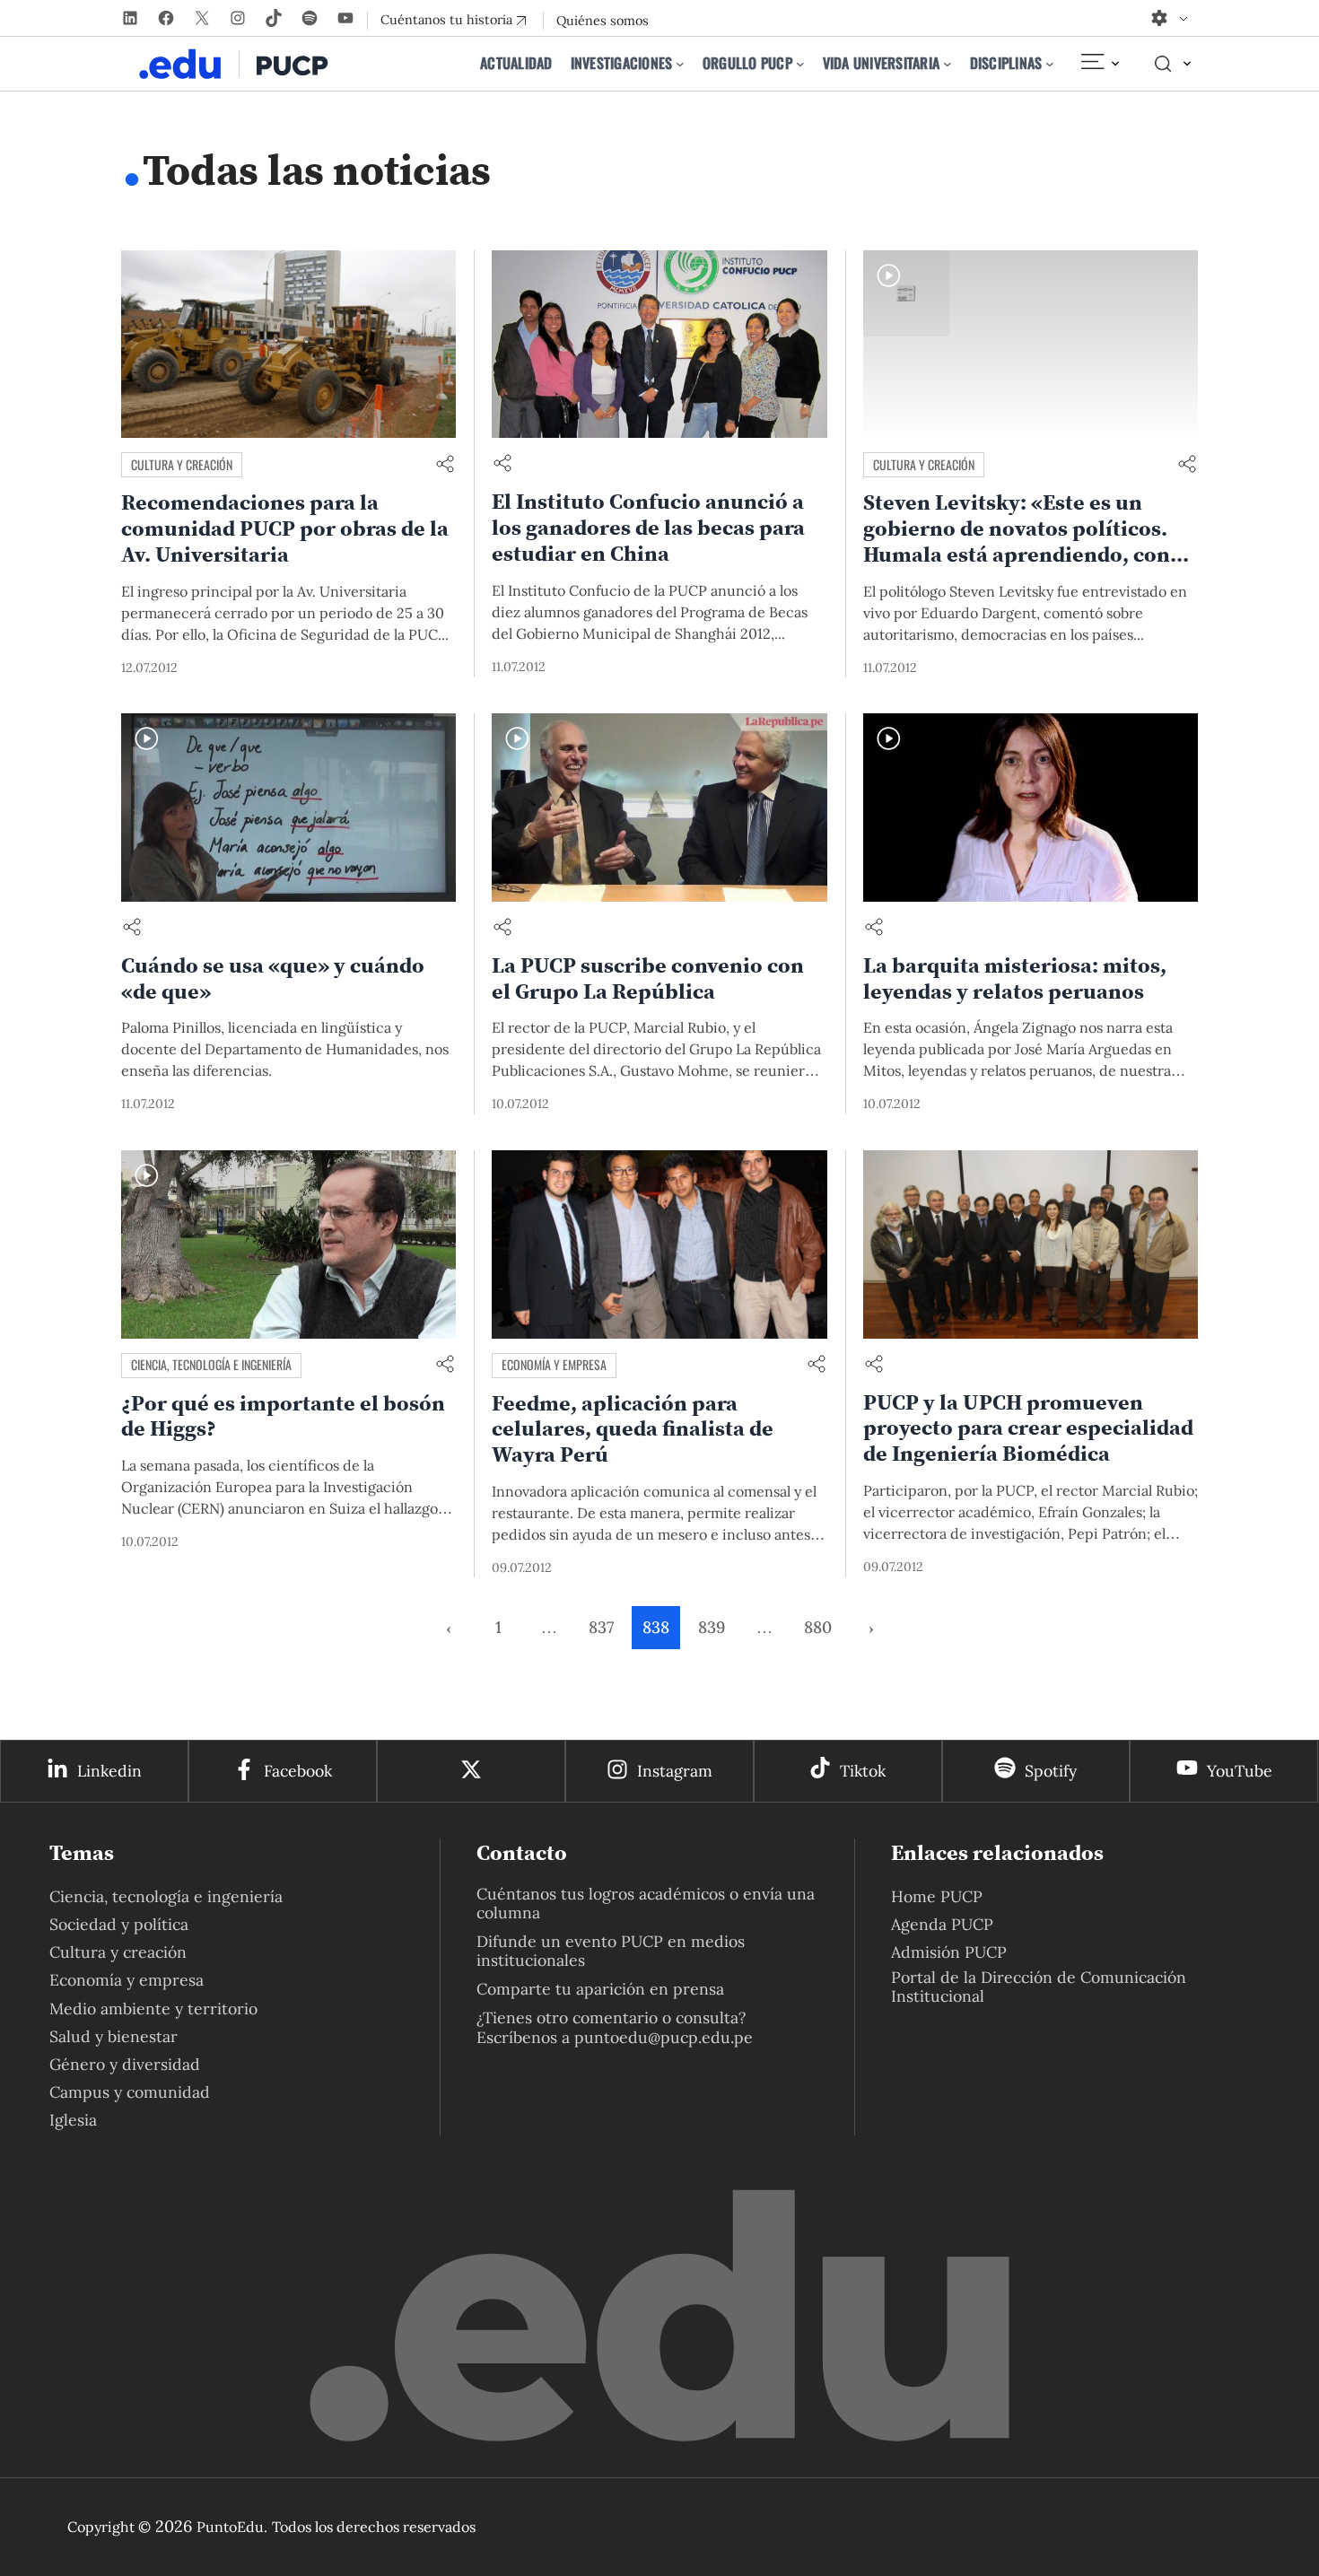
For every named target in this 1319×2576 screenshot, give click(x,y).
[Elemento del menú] (1099, 64)
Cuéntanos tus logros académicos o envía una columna (646, 1903)
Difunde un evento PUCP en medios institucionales (611, 1951)
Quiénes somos (603, 21)
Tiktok (863, 1771)
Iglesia (73, 2120)
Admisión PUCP (949, 1952)
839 (712, 1627)
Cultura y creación (182, 464)
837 (601, 1627)
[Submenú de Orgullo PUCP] (800, 64)
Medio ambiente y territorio (153, 2008)
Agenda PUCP (942, 1924)
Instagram (675, 1771)
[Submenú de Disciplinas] (1050, 64)
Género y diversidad (125, 2064)
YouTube (1240, 1771)
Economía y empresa (554, 1364)
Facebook (298, 1771)
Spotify (1051, 1771)
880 (818, 1627)
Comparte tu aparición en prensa (600, 1989)
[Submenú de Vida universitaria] (948, 64)
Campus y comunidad (130, 2092)
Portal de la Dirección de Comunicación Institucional (1039, 1987)
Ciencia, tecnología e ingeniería (211, 1364)
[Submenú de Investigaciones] (680, 64)
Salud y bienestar (114, 2036)
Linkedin (109, 1771)
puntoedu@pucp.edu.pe (664, 2037)
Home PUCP (937, 1896)
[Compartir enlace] (445, 465)
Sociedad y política (119, 1924)
